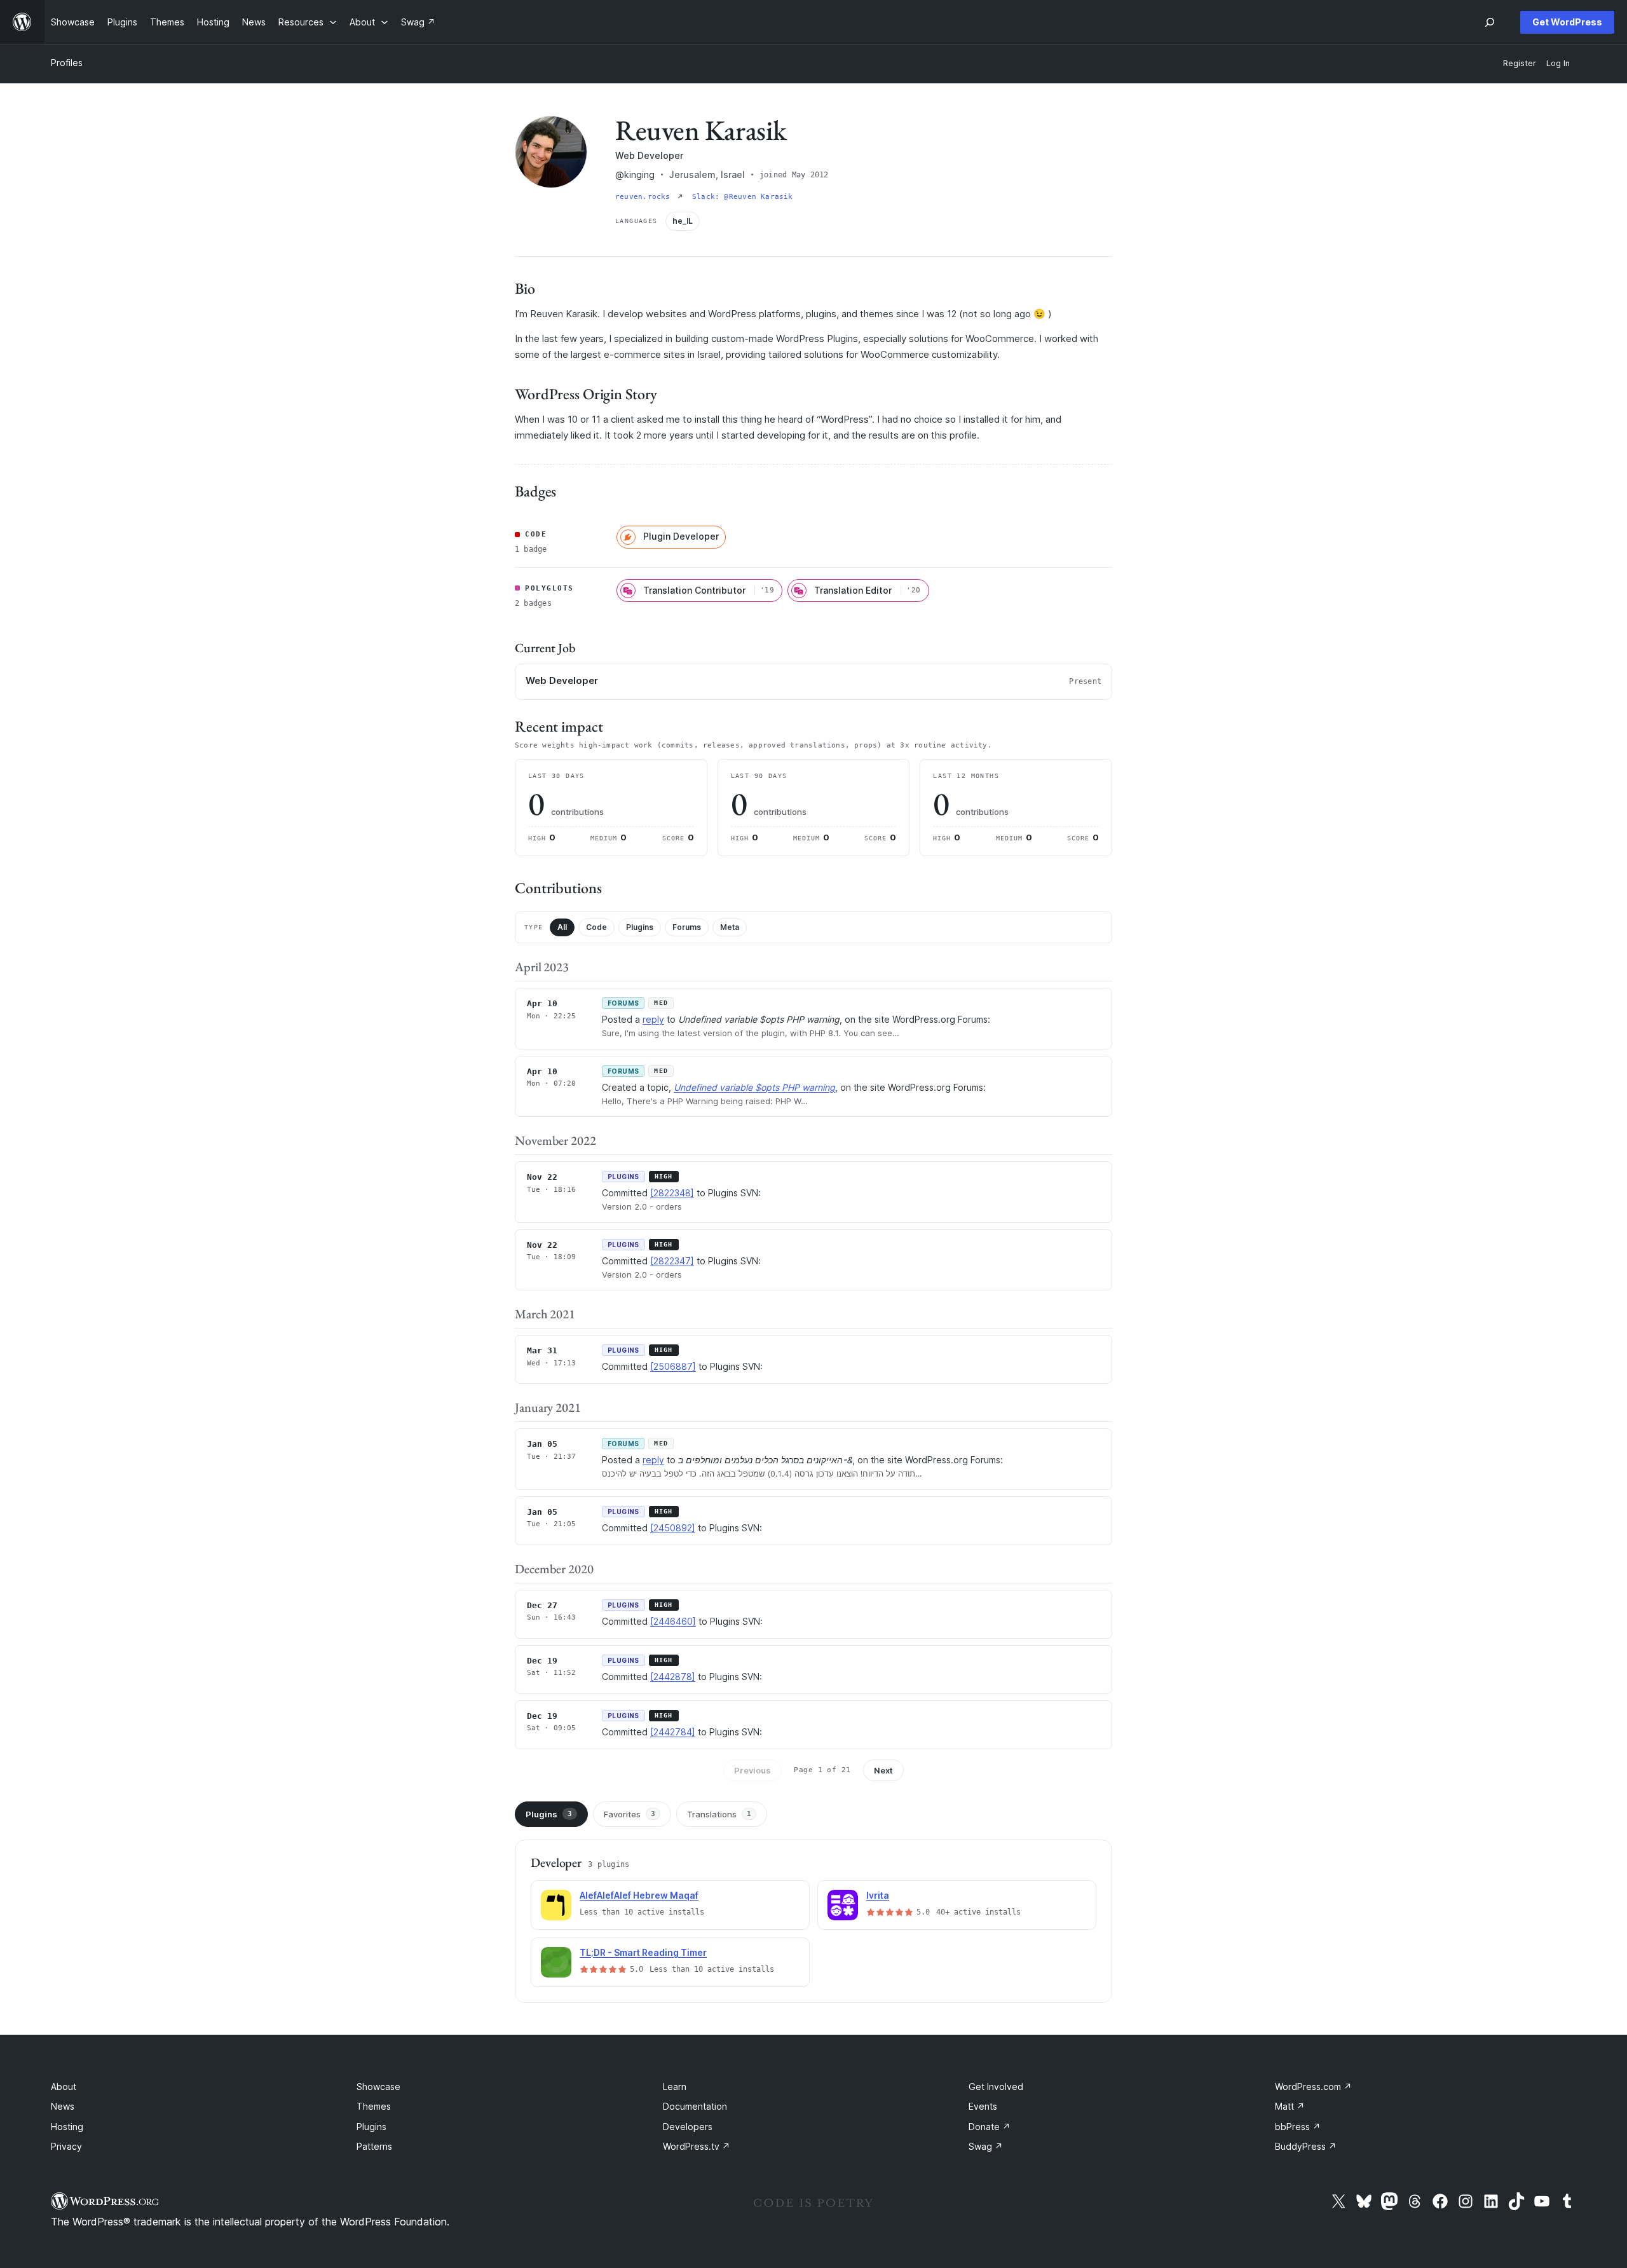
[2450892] (673, 1528)
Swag (986, 2146)
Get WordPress (1567, 22)
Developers (688, 2127)
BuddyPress (1306, 2146)
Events (983, 2106)
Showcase (378, 2087)
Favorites (630, 1814)
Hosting (67, 2127)
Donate (990, 2127)
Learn (675, 2087)
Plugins (640, 927)
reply (653, 1019)
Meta (730, 927)
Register (1520, 63)
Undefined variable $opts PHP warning (754, 1087)
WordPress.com (1313, 2087)
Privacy (66, 2146)
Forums (687, 927)
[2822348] (672, 1193)
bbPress (1298, 2127)
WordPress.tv (697, 2146)
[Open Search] (1490, 22)
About (64, 2087)
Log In (1558, 63)
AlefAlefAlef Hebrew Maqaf (639, 1895)
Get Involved (996, 2087)
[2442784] (673, 1732)
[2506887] (673, 1366)
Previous (752, 1770)
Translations (719, 1814)
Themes (374, 2106)
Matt (1290, 2106)
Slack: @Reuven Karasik (743, 197)
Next (883, 1770)
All (562, 927)
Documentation (695, 2106)
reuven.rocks (645, 197)
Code (596, 927)
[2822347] (672, 1261)
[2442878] (673, 1677)
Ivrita (878, 1895)
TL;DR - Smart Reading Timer (643, 1952)
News (63, 2106)
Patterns (374, 2146)
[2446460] (673, 1621)
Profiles (67, 63)
